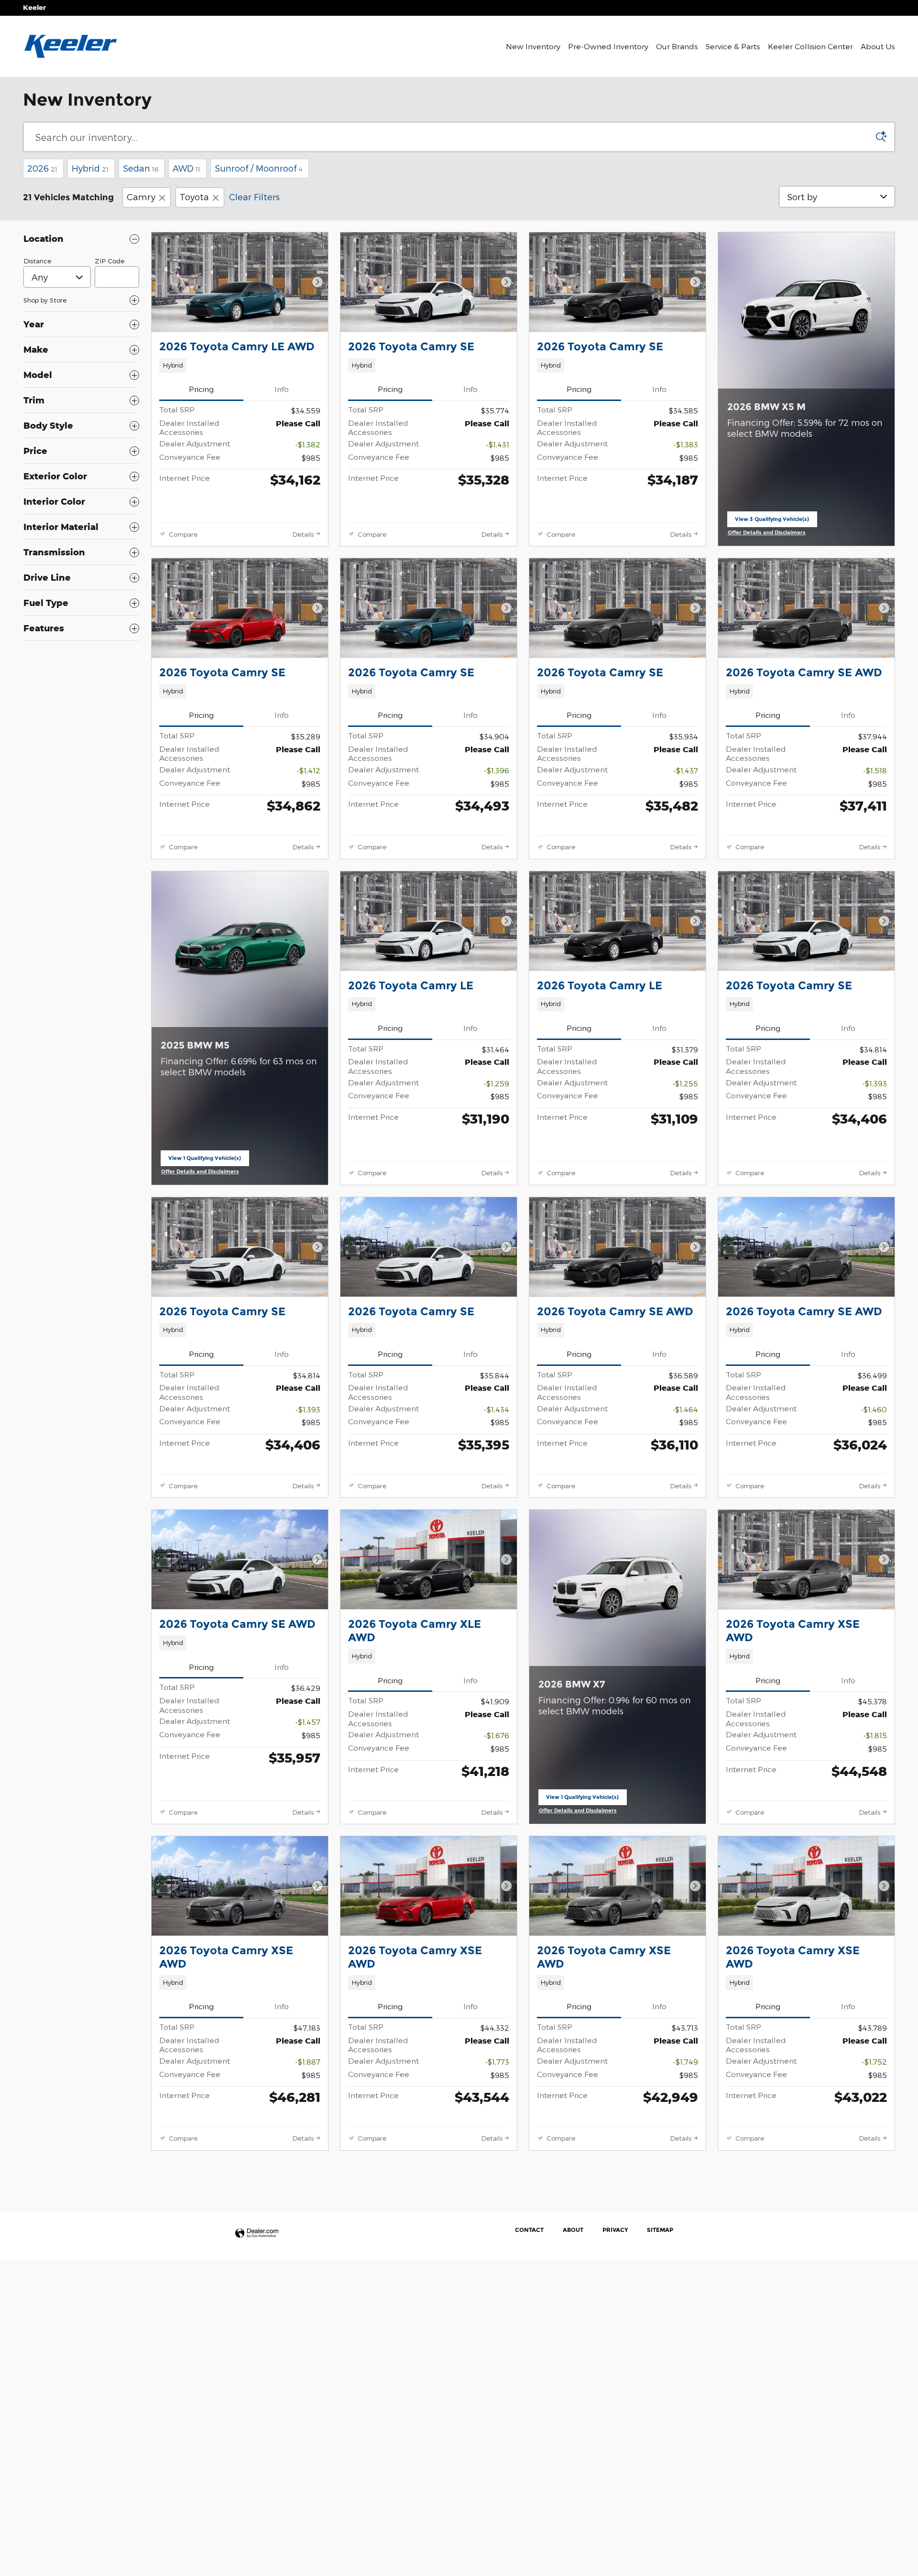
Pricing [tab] (201, 389)
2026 (42, 168)
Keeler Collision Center (810, 46)
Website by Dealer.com (257, 2234)
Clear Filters (254, 197)
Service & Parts (733, 46)
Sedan (141, 168)
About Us (878, 46)
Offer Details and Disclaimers (768, 533)
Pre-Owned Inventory (608, 46)
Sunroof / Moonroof (259, 168)
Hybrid (90, 168)
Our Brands (677, 46)
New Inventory (533, 46)
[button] (240, 365)
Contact (529, 2230)
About (573, 2230)
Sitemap (660, 2230)
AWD (186, 168)
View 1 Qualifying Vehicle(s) (205, 1160)
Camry (141, 197)
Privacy (615, 2230)
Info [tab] (282, 389)
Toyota (194, 197)
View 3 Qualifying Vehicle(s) (772, 521)
